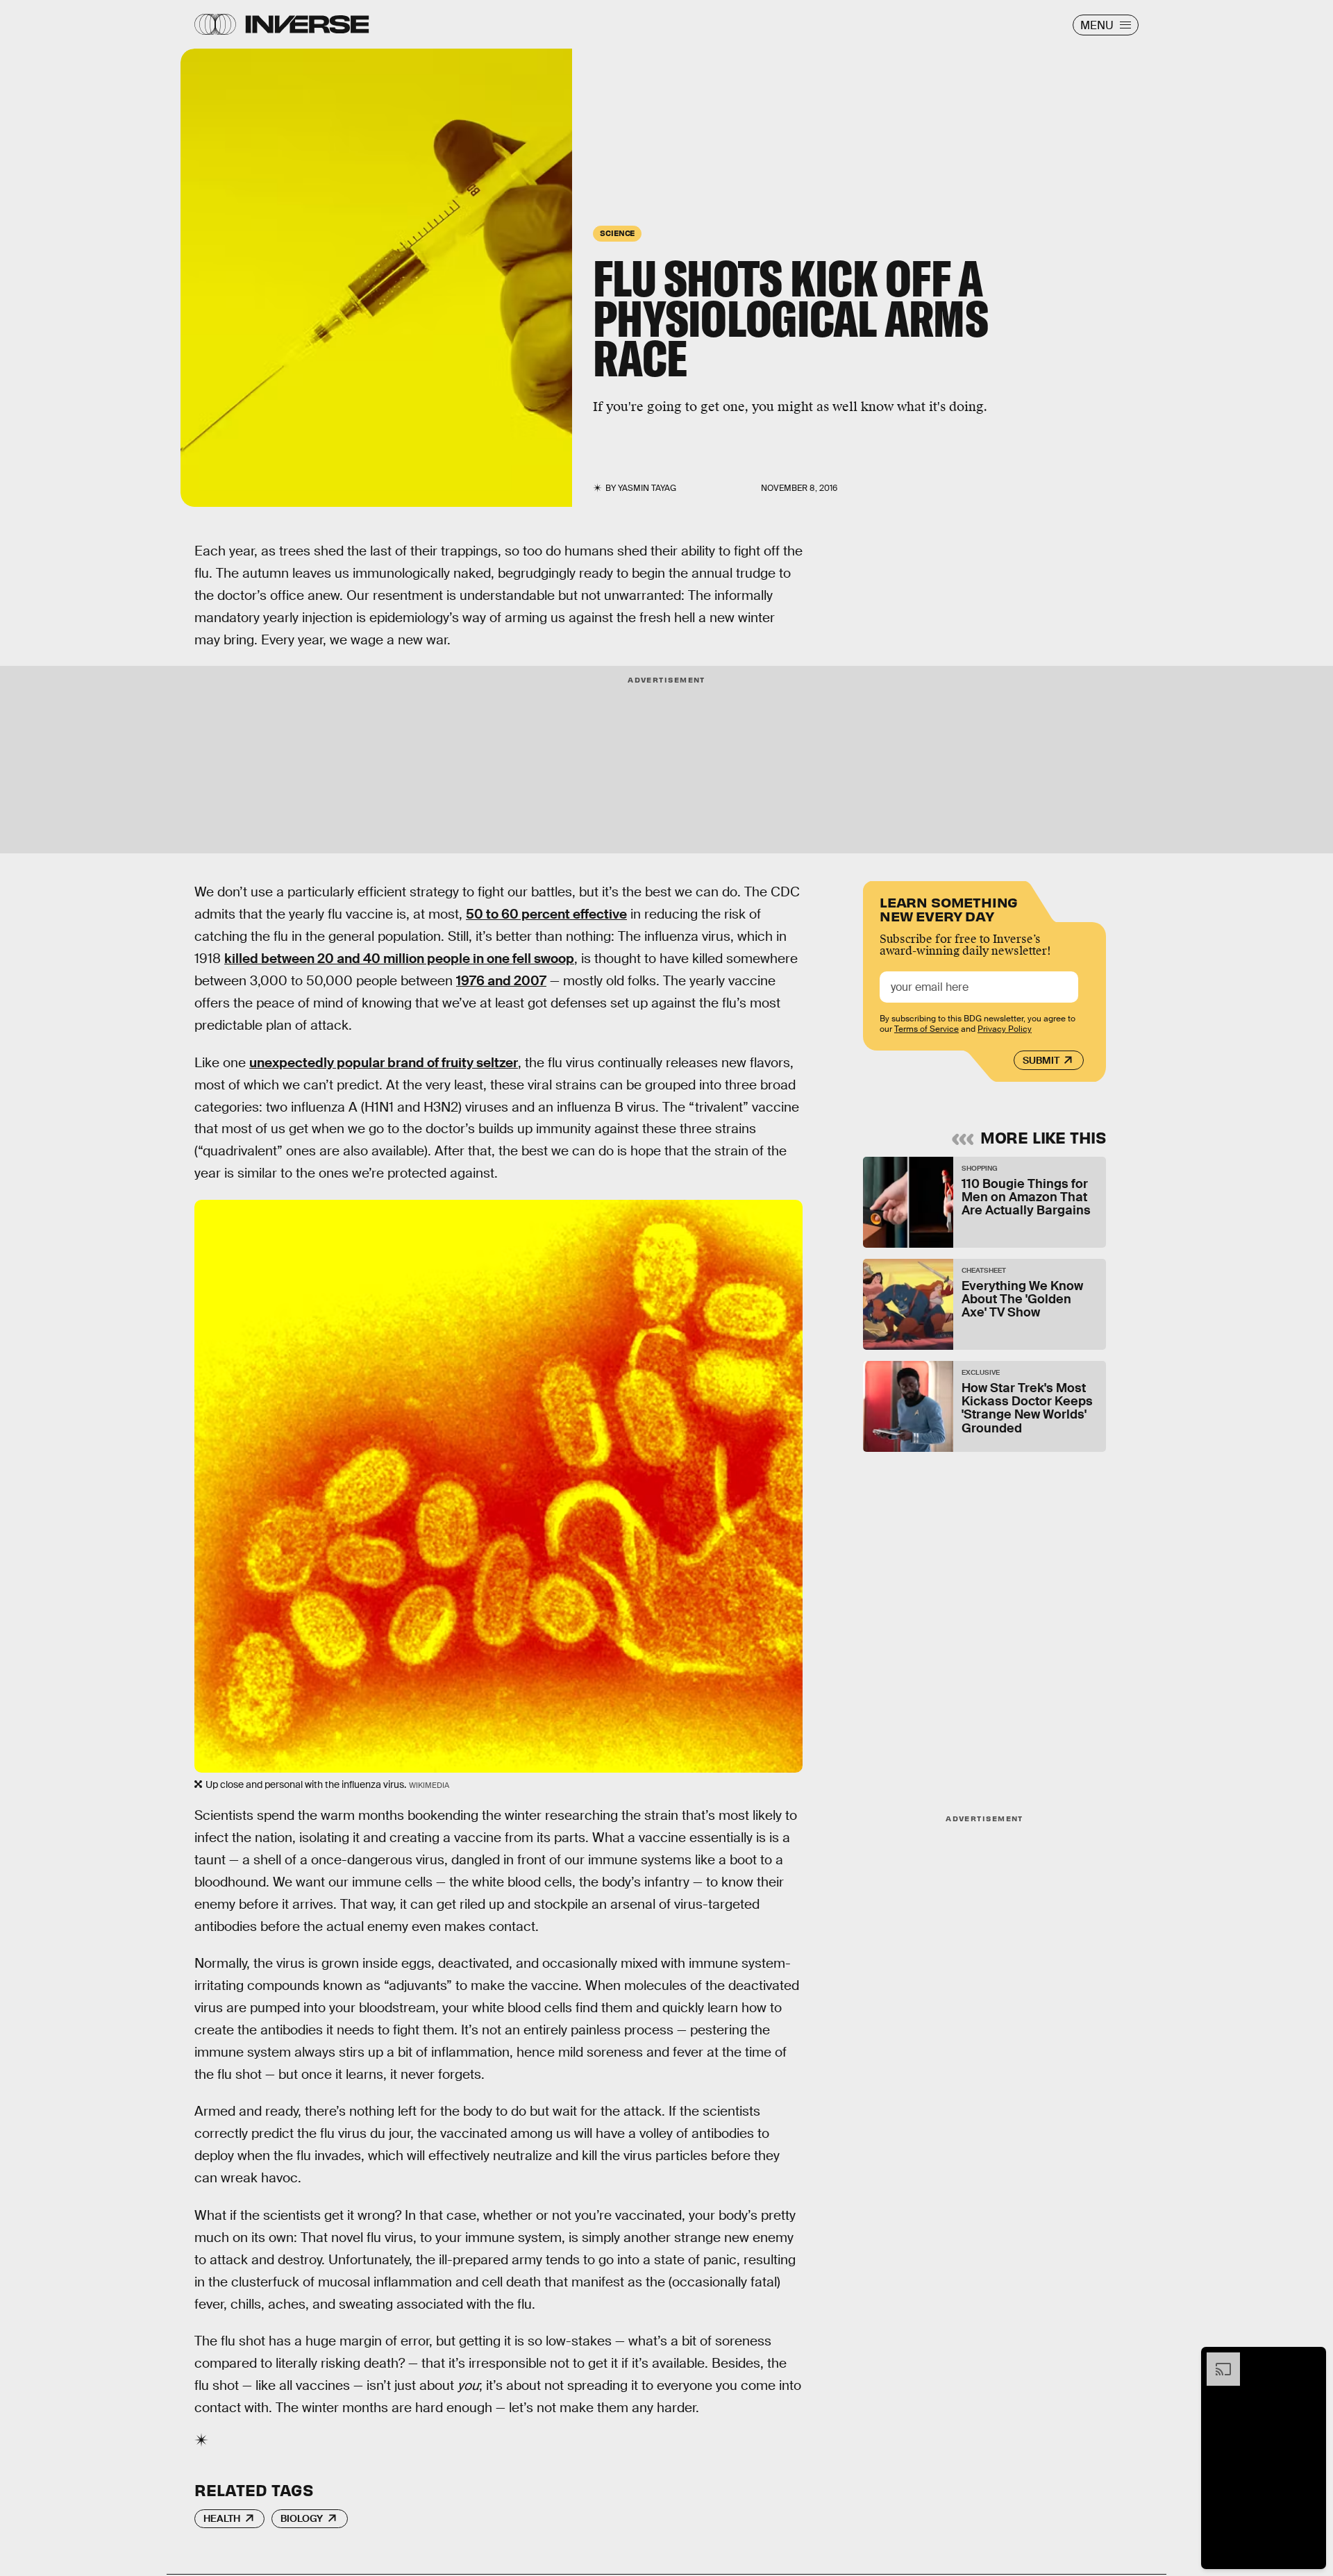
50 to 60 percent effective (546, 914)
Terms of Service (927, 1029)
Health (222, 2518)
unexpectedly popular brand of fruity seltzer (384, 1063)
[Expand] (1216, 2359)
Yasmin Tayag (647, 488)
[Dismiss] (1311, 2359)
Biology (302, 2518)
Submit (1041, 1060)
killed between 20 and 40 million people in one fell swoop (399, 959)
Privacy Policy (1005, 1029)
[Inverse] (307, 24)
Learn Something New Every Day (949, 908)
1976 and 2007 (501, 981)
